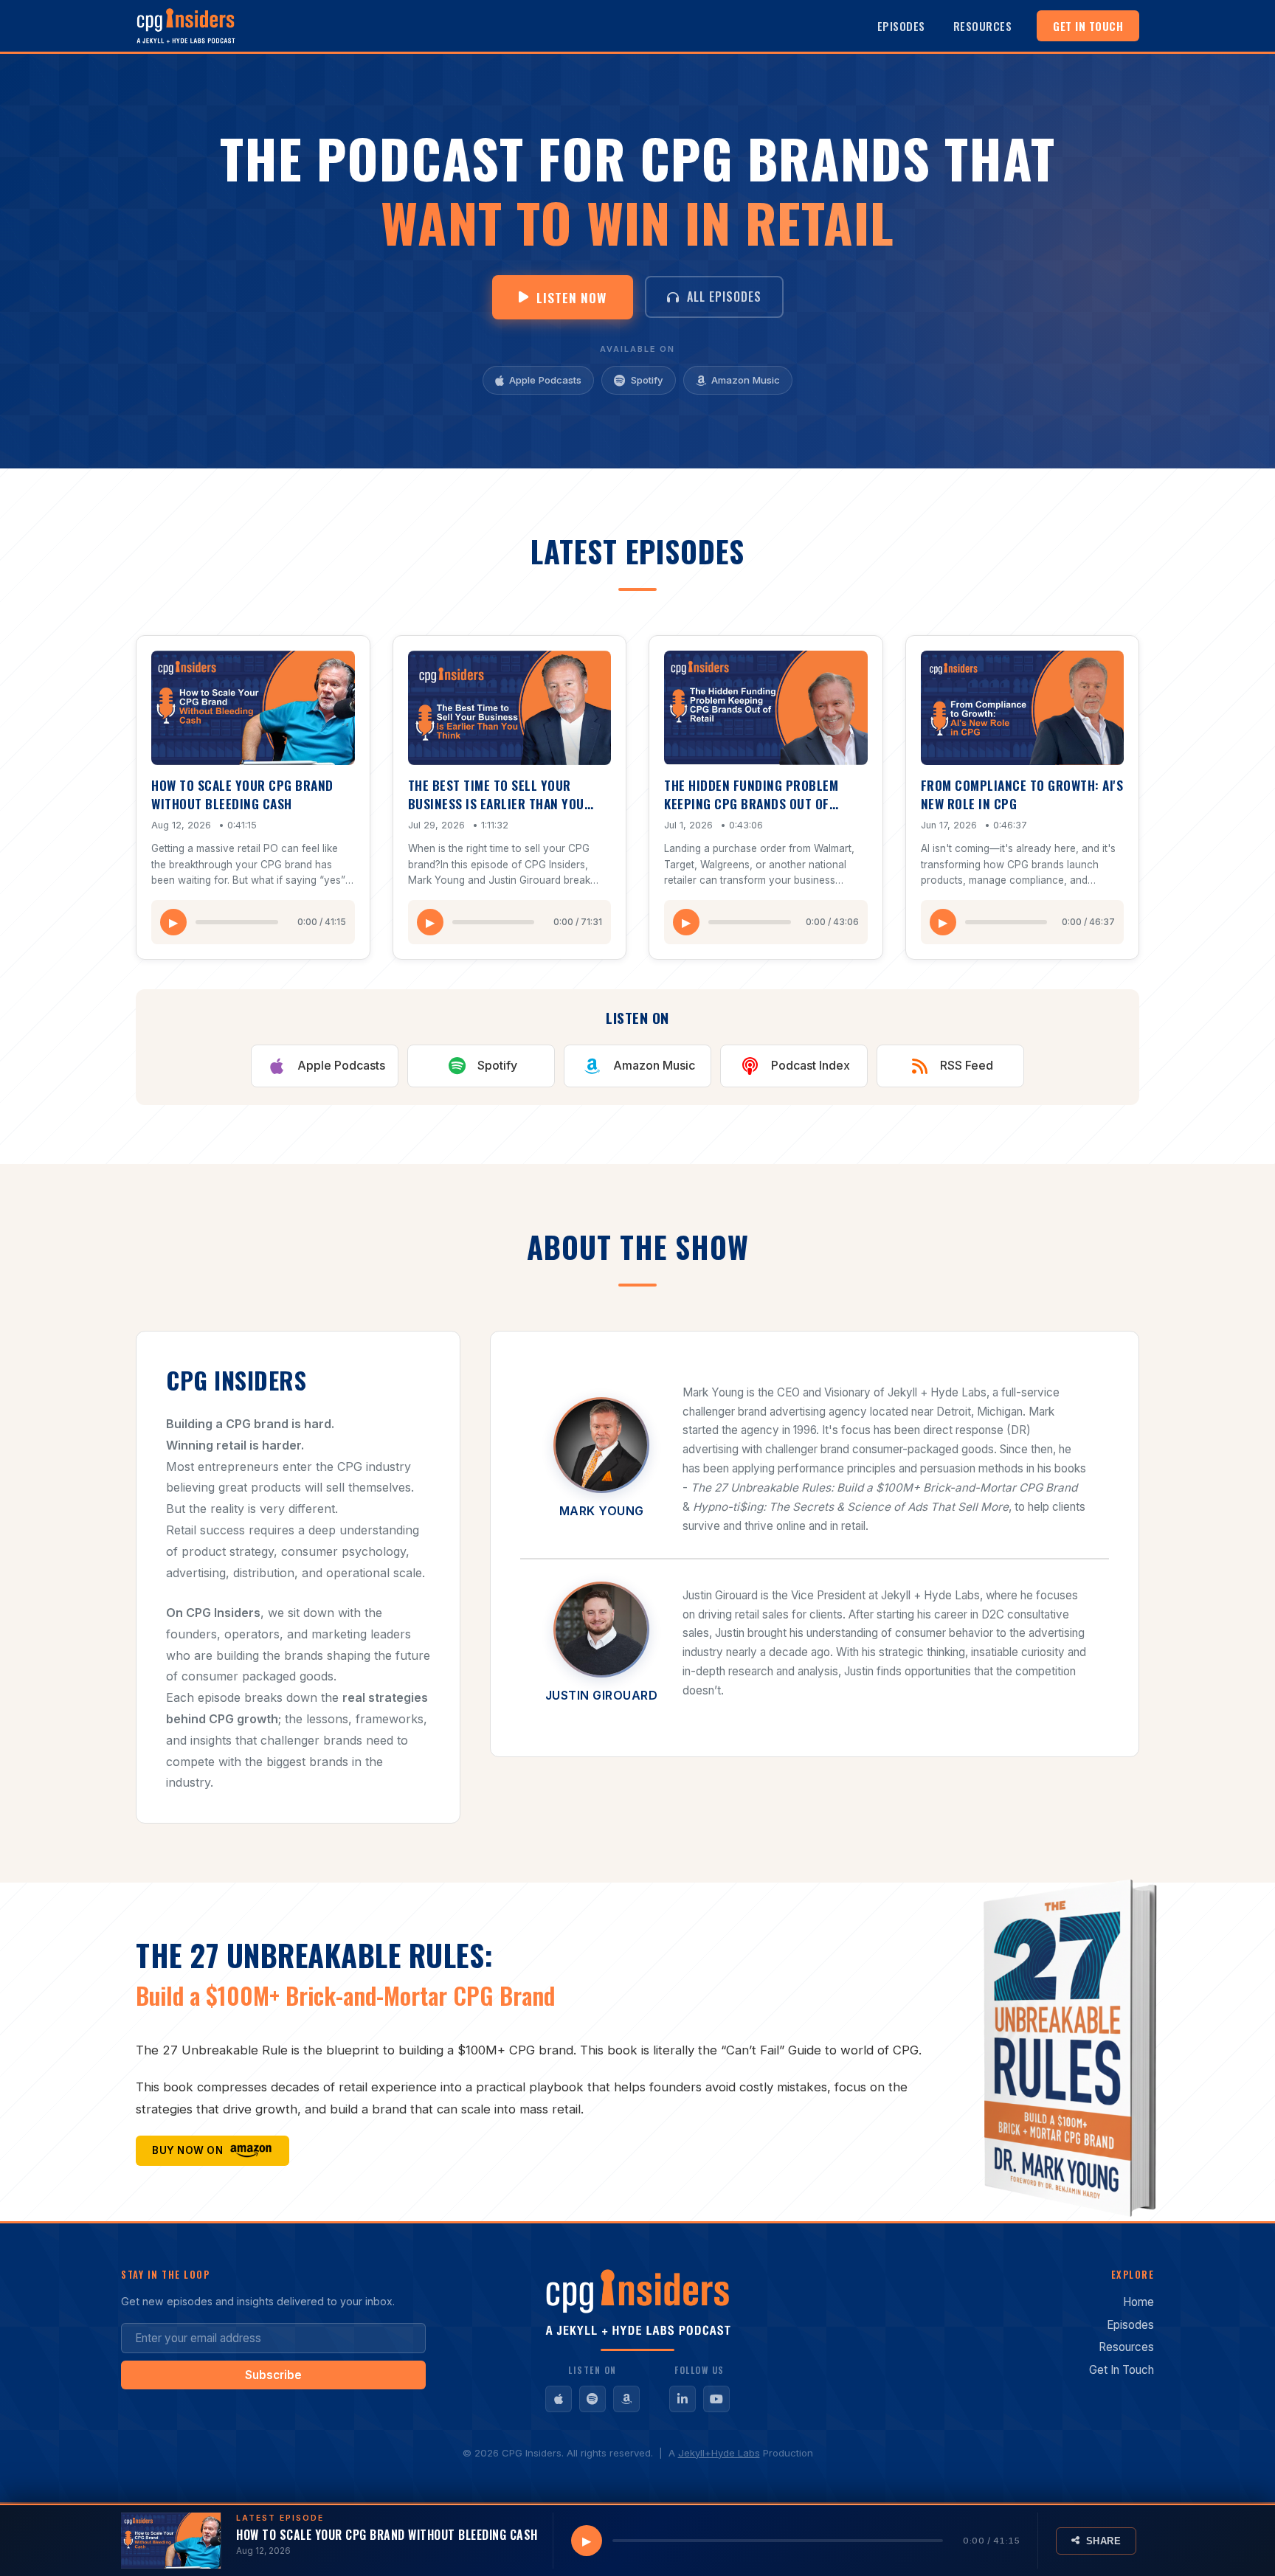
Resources (983, 26)
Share (1104, 2541)
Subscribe (273, 2375)
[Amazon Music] (626, 2399)
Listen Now (571, 297)
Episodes (901, 26)
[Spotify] (592, 2399)
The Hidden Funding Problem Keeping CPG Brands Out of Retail (751, 803)
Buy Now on (187, 2150)
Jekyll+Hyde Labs (719, 2453)
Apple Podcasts (545, 380)
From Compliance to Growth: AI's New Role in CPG (1022, 794)
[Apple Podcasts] (559, 2399)
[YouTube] (716, 2399)
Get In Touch (1088, 26)
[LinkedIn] (683, 2399)
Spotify (647, 380)
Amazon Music (746, 380)
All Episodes (724, 297)
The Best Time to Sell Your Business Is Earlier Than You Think (496, 803)
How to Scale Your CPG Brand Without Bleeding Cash (242, 794)
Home (1138, 2302)
